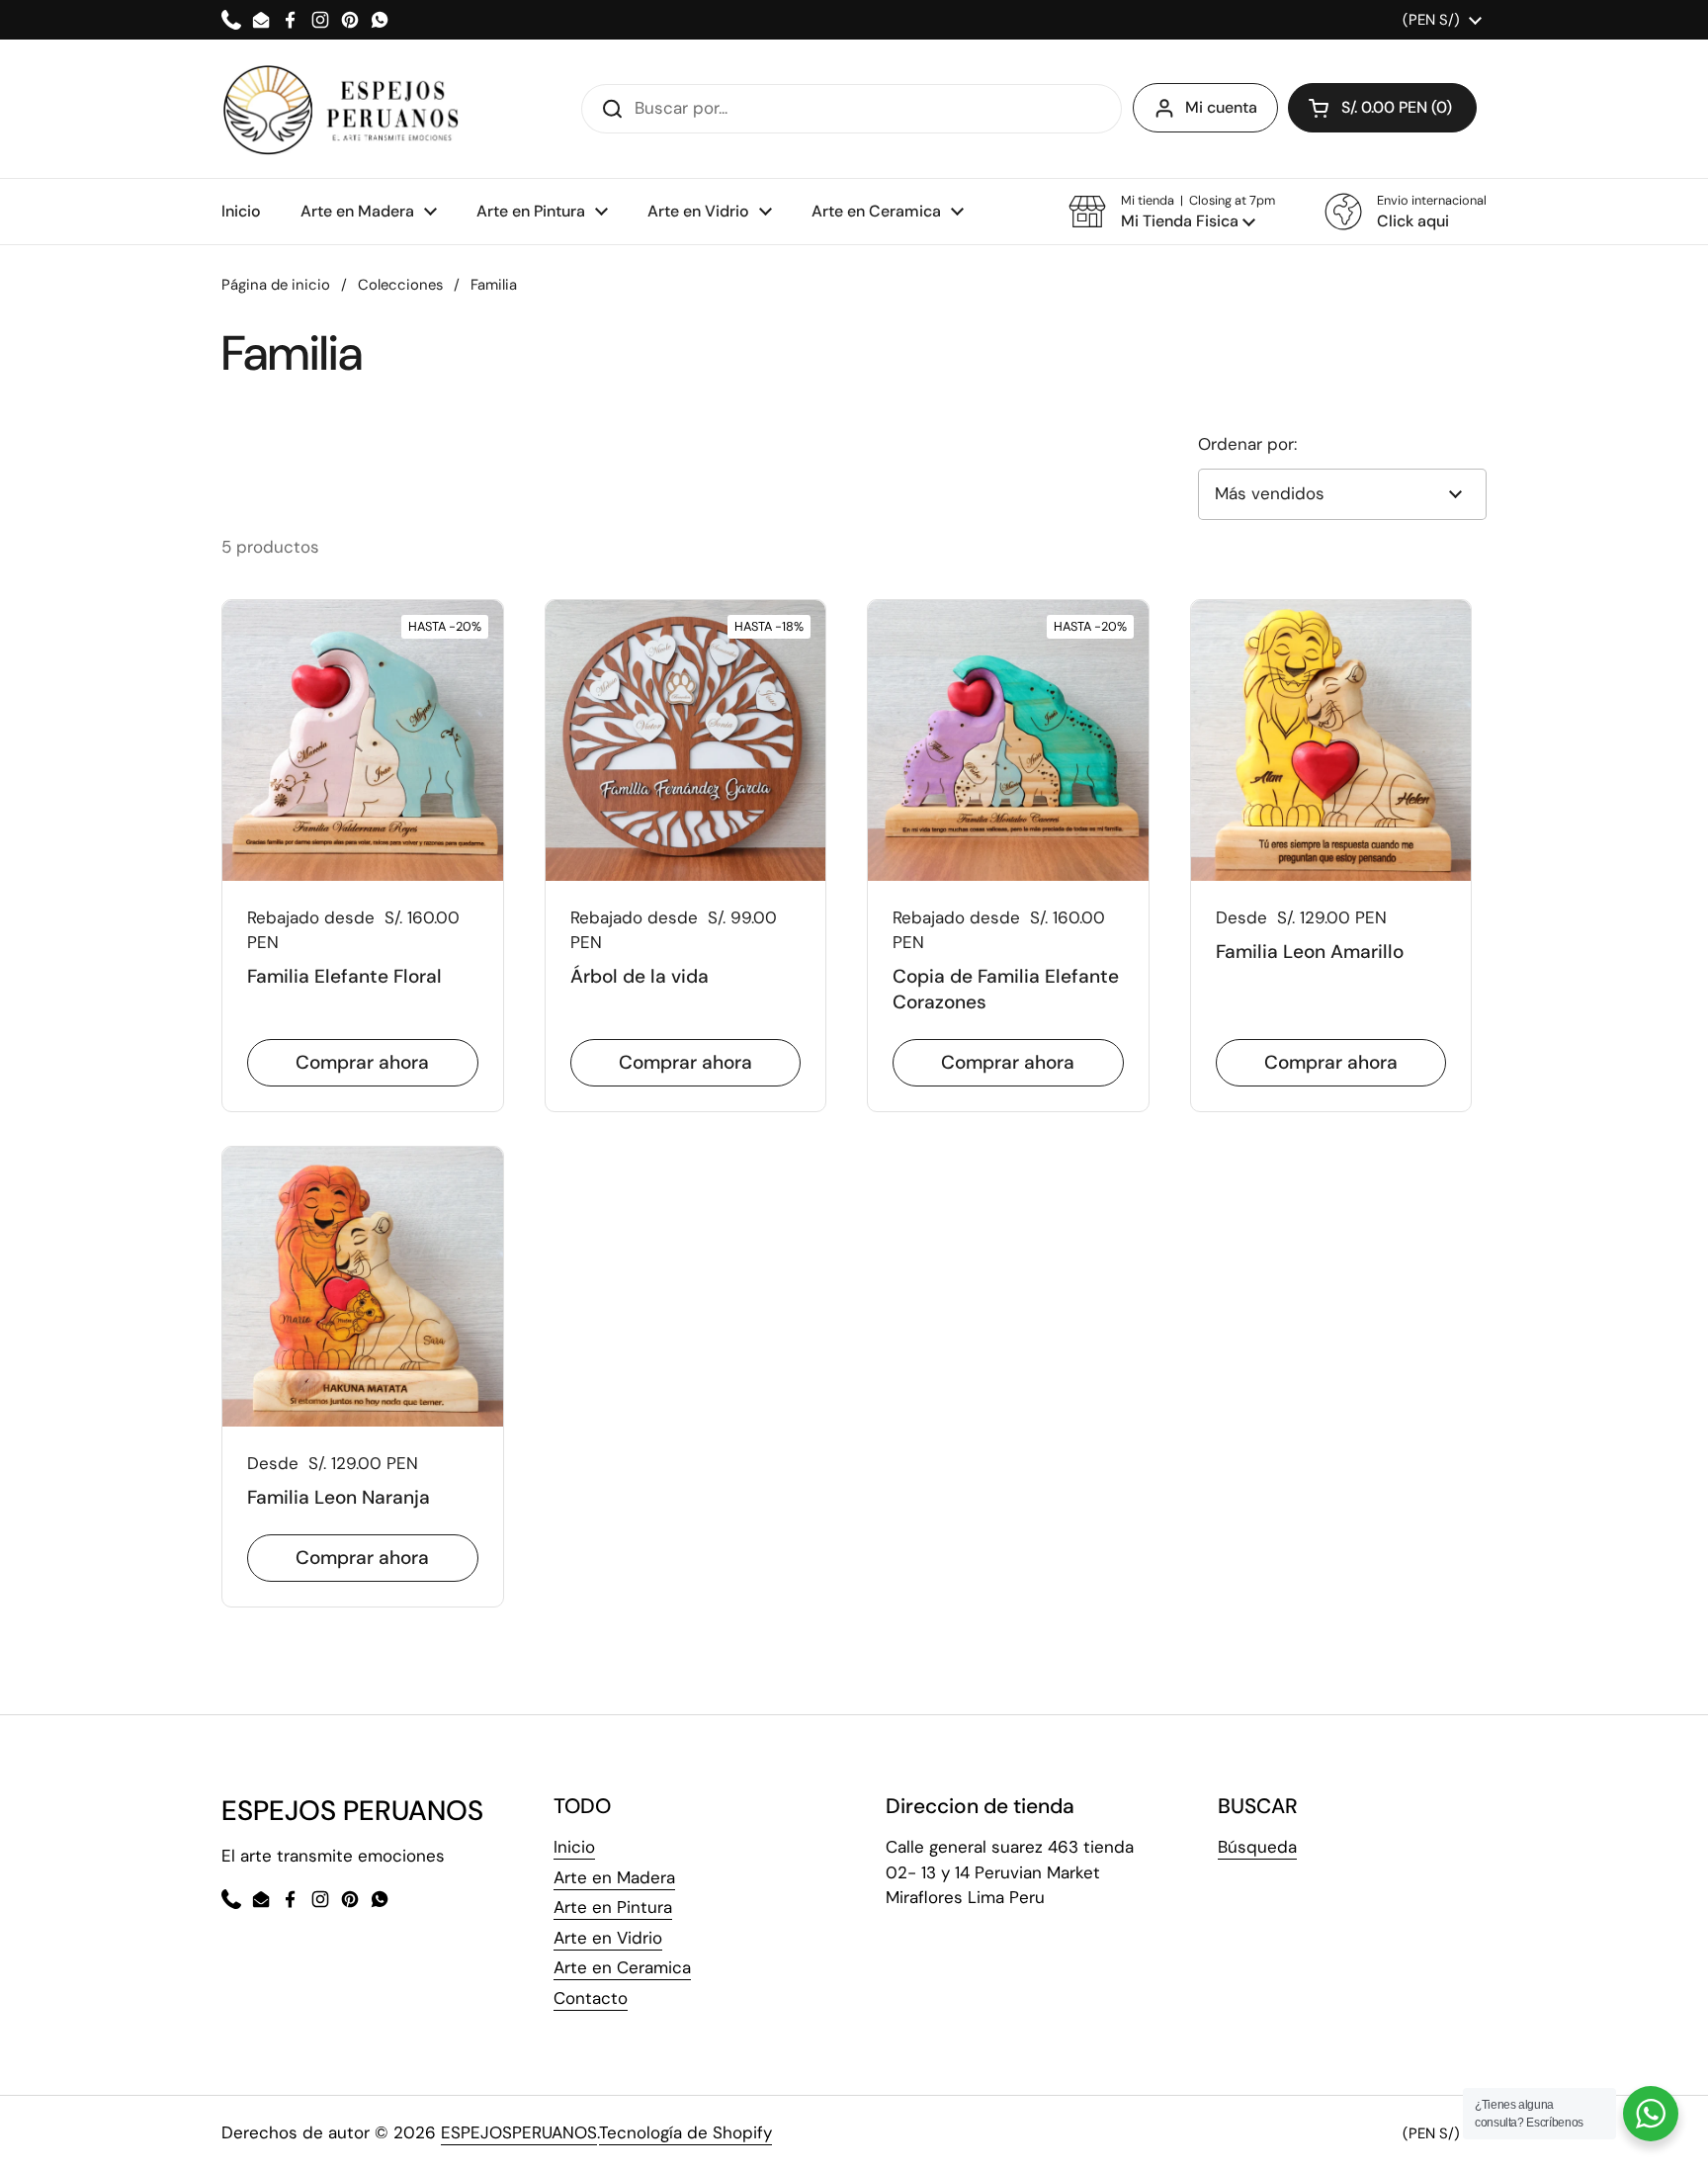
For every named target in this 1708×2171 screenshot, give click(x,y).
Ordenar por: (1247, 444)
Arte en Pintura (613, 1907)
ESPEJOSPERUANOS (519, 2132)
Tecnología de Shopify (685, 2132)
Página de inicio (276, 285)
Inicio (574, 1847)
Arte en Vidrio (608, 1938)
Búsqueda (1257, 1847)
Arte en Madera (614, 1877)
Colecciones (400, 285)
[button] (1172, 212)
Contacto (591, 1998)
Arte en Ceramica (622, 1967)
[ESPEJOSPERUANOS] (342, 109)
